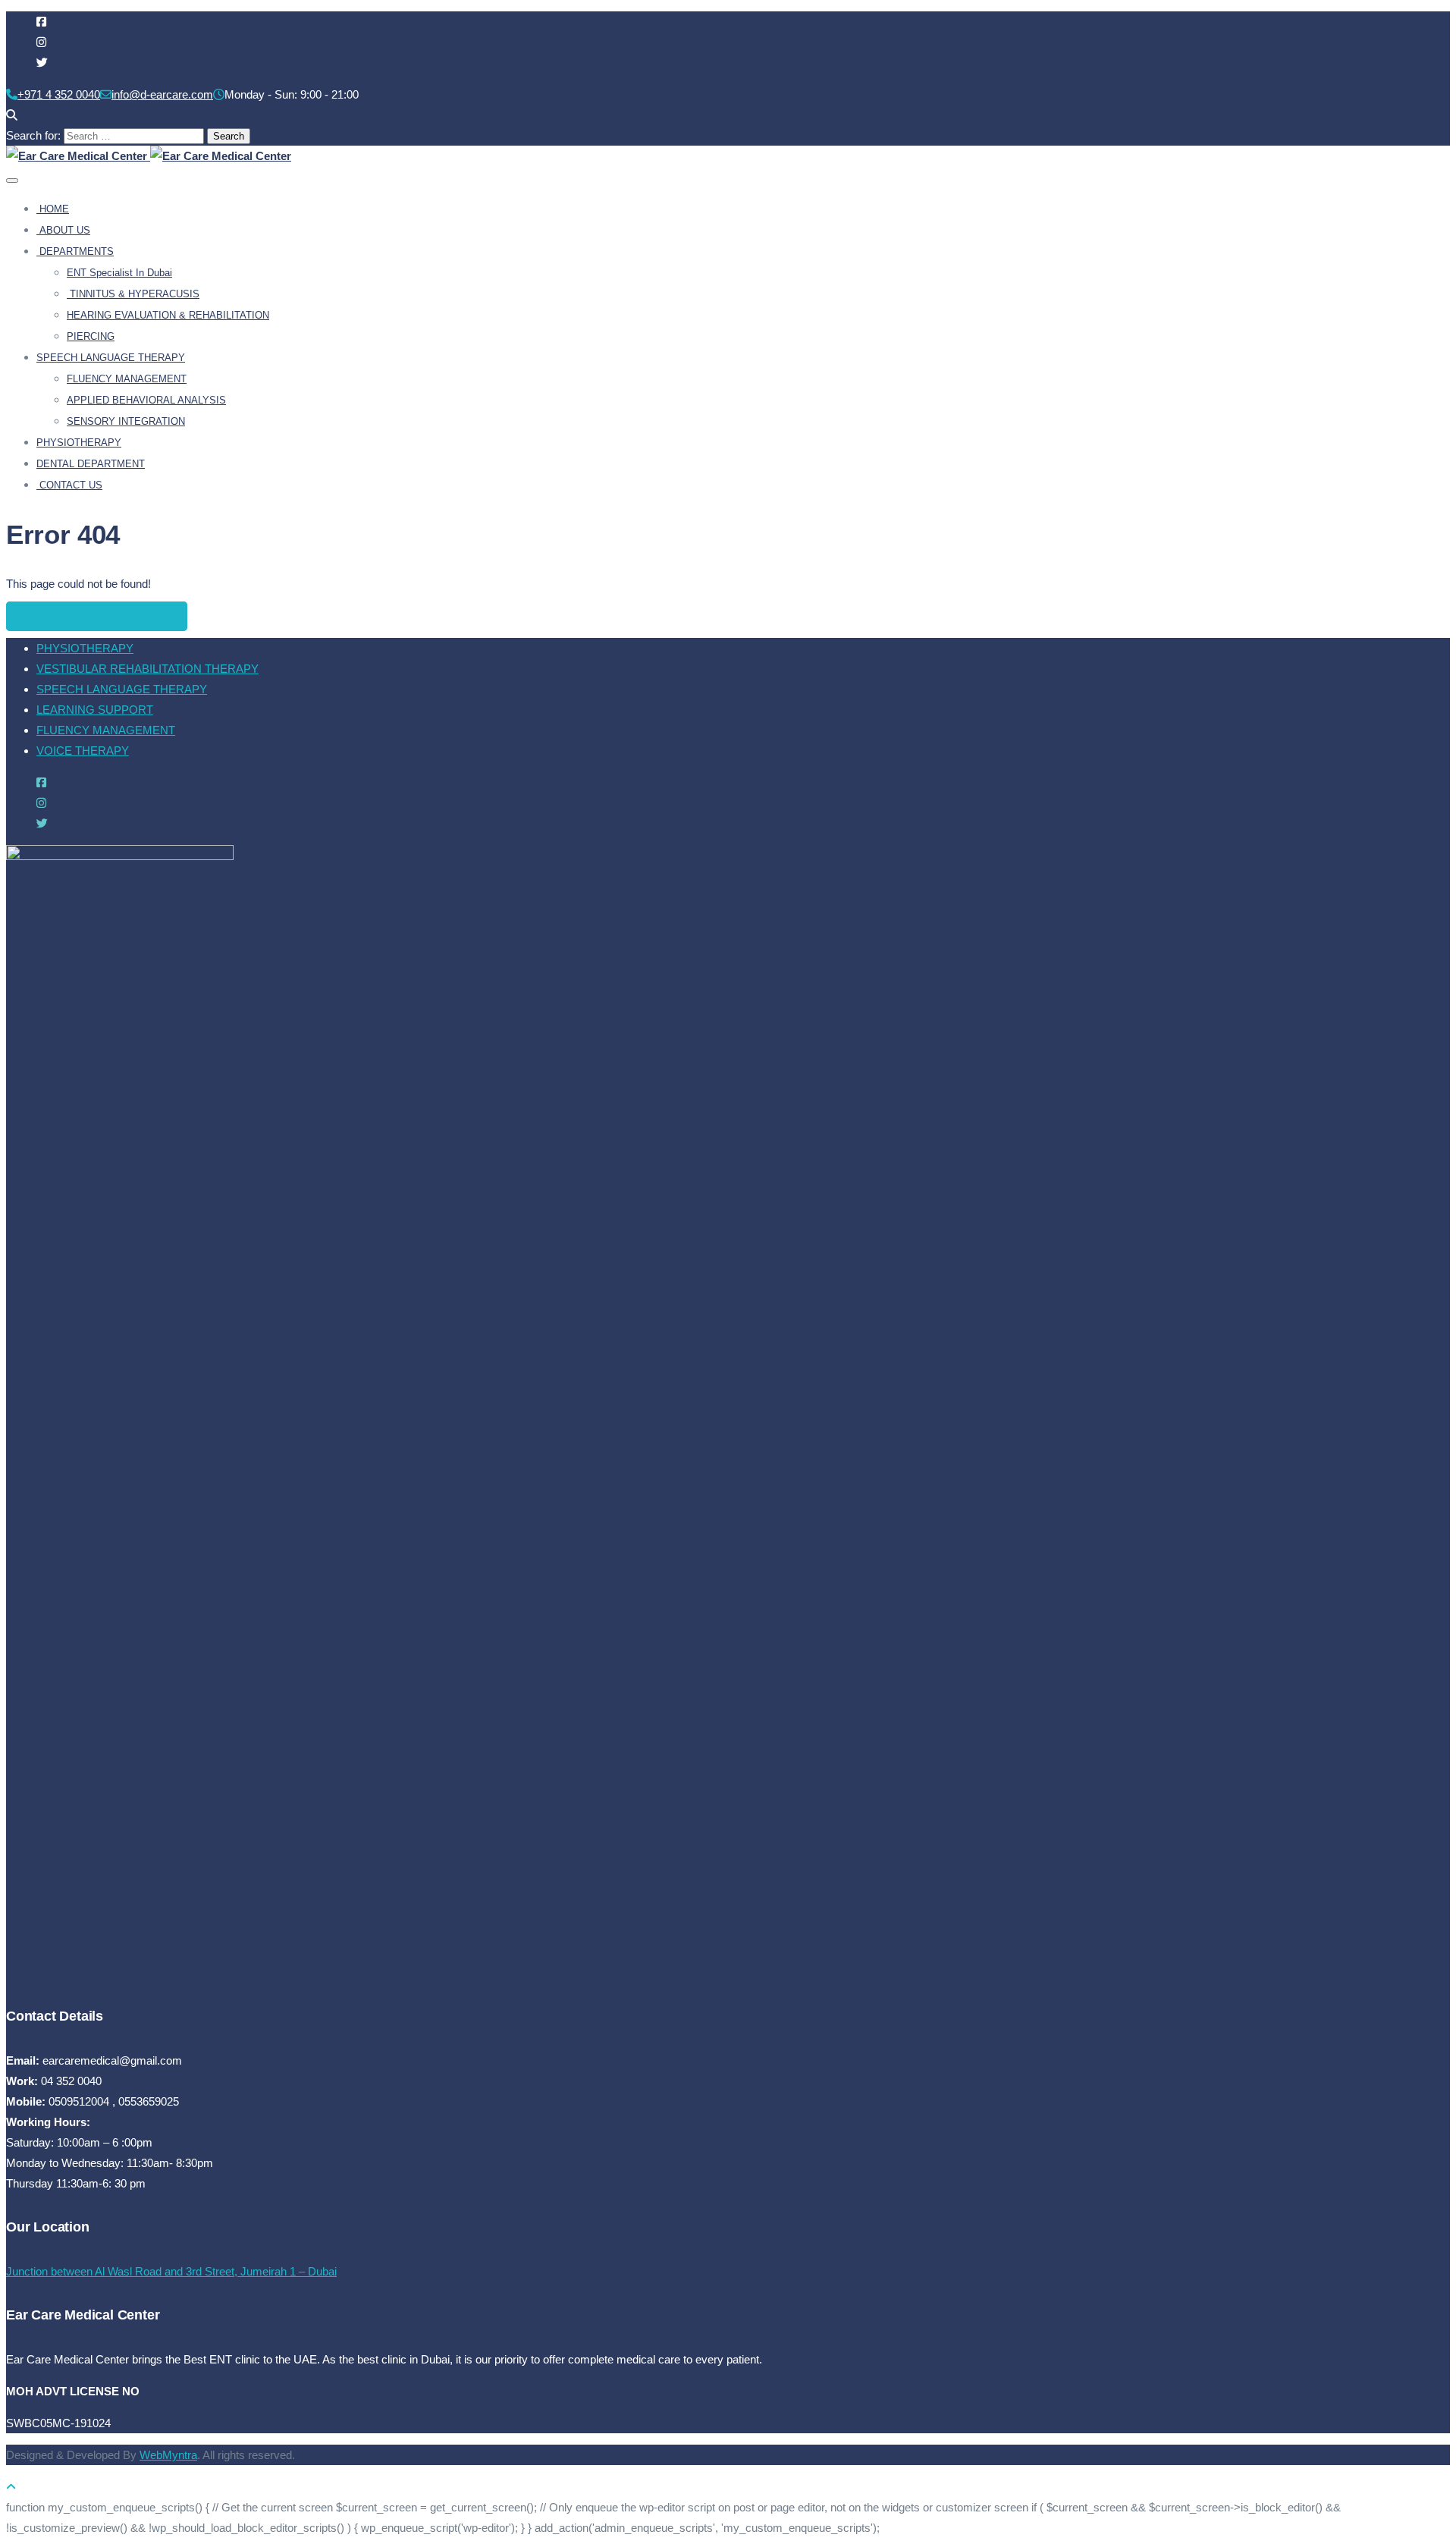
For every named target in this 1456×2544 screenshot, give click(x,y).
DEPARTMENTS (75, 251)
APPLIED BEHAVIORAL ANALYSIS (146, 400)
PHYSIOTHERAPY (79, 443)
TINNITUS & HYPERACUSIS (133, 294)
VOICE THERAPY (83, 751)
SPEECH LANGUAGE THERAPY (111, 358)
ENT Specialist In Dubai (119, 273)
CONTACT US (69, 485)
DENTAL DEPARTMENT (91, 464)
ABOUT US (63, 230)
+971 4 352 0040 (59, 94)
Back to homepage (97, 616)
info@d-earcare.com (162, 94)
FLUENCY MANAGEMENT (127, 379)
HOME (53, 209)
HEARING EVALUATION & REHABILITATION (168, 315)
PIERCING (91, 336)
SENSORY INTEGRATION (126, 421)
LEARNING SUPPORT (95, 710)
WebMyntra (168, 2455)
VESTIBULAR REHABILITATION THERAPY (147, 669)
